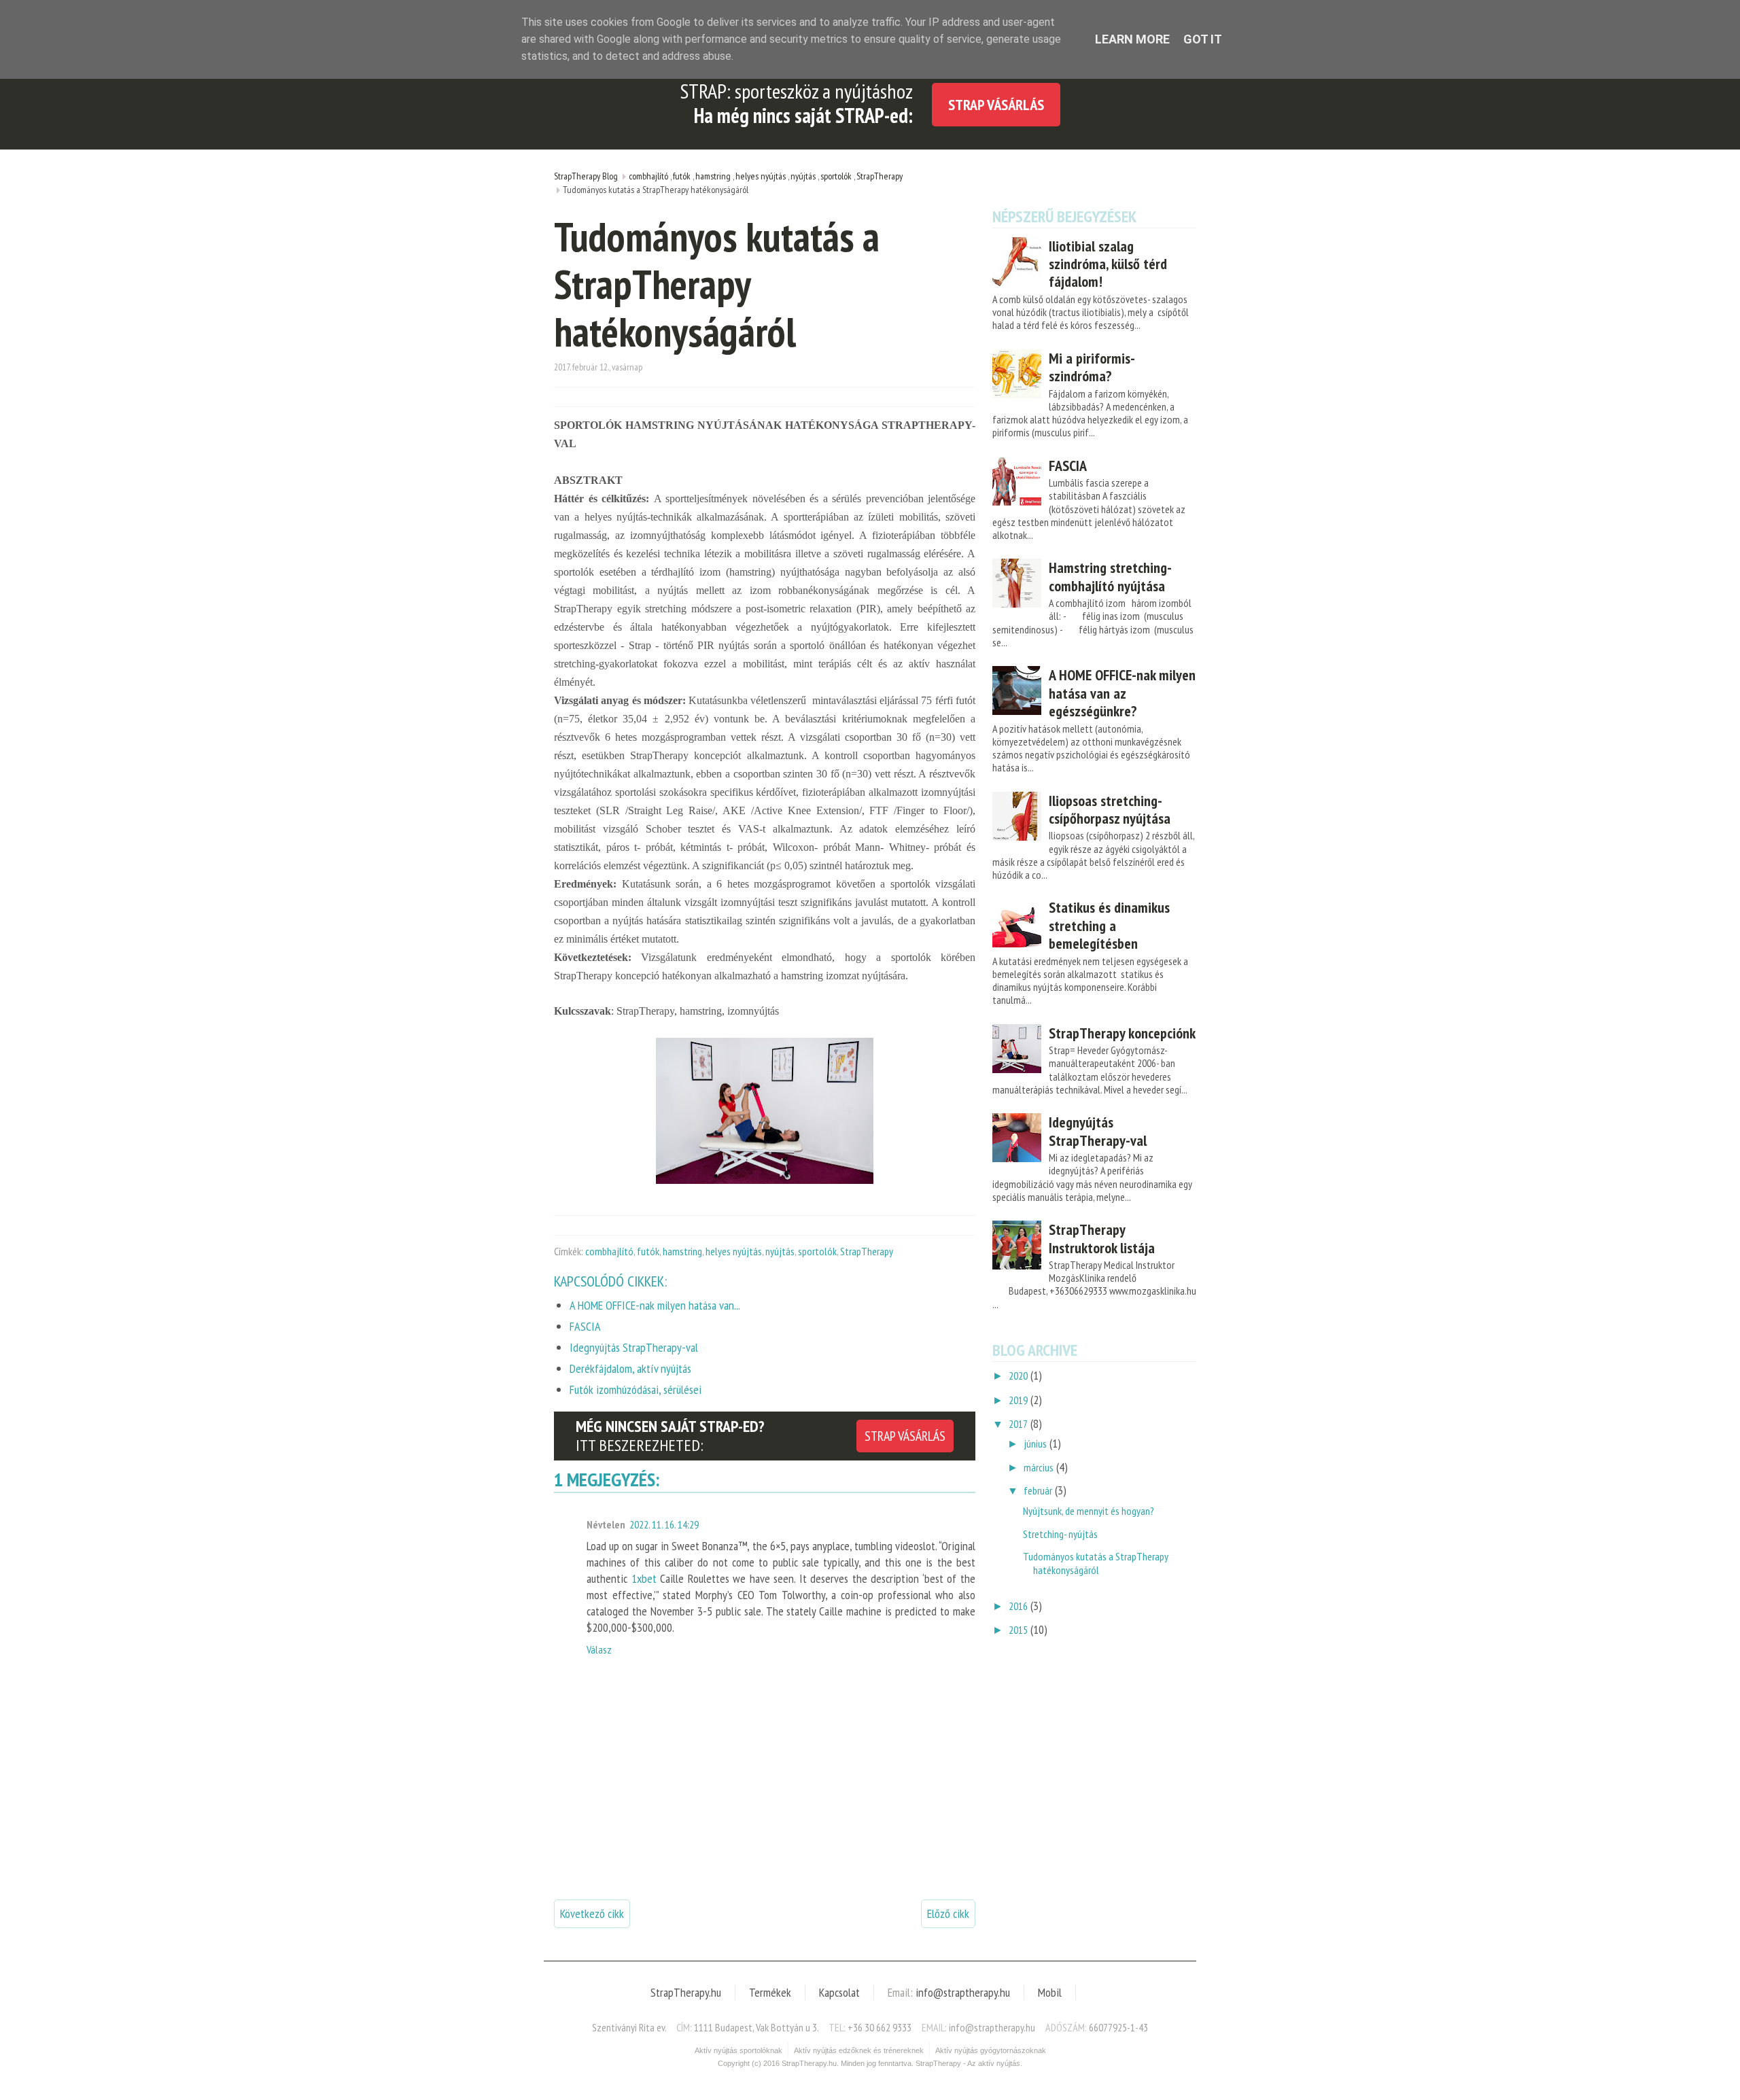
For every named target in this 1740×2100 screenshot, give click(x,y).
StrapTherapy (867, 1251)
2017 (1018, 1424)
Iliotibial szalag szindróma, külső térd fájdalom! (1108, 264)
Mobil (1050, 1992)
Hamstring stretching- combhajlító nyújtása (1110, 576)
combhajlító (609, 1251)
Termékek (770, 1992)
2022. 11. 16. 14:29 (664, 1524)
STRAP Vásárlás (996, 105)
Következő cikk (592, 1913)
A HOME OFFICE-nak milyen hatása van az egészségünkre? (1122, 693)
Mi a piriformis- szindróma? (1092, 367)
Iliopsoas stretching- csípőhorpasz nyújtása (1110, 809)
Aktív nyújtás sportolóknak (738, 2050)
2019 (1018, 1400)
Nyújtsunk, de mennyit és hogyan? (1089, 1511)
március (1039, 1467)
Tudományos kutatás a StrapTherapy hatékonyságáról (1096, 1563)
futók (648, 1251)
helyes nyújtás (734, 1251)
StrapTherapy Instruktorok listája (1102, 1238)
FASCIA (1068, 466)
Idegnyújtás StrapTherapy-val (1098, 1131)
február (1038, 1490)
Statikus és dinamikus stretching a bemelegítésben (1109, 925)
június (1035, 1443)
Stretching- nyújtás (1060, 1534)
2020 (1018, 1376)
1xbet (644, 1578)
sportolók (817, 1251)
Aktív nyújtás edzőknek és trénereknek (859, 2050)
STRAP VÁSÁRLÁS (905, 1436)
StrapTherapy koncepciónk (1122, 1033)
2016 (1018, 1606)
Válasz (599, 1649)
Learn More (1132, 39)
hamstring (682, 1251)
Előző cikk (948, 1913)
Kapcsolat (839, 1992)
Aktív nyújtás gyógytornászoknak (991, 2050)
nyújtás (780, 1251)
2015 (1018, 1630)
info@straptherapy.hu (963, 1992)
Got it (1203, 39)
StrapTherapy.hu (686, 1992)
